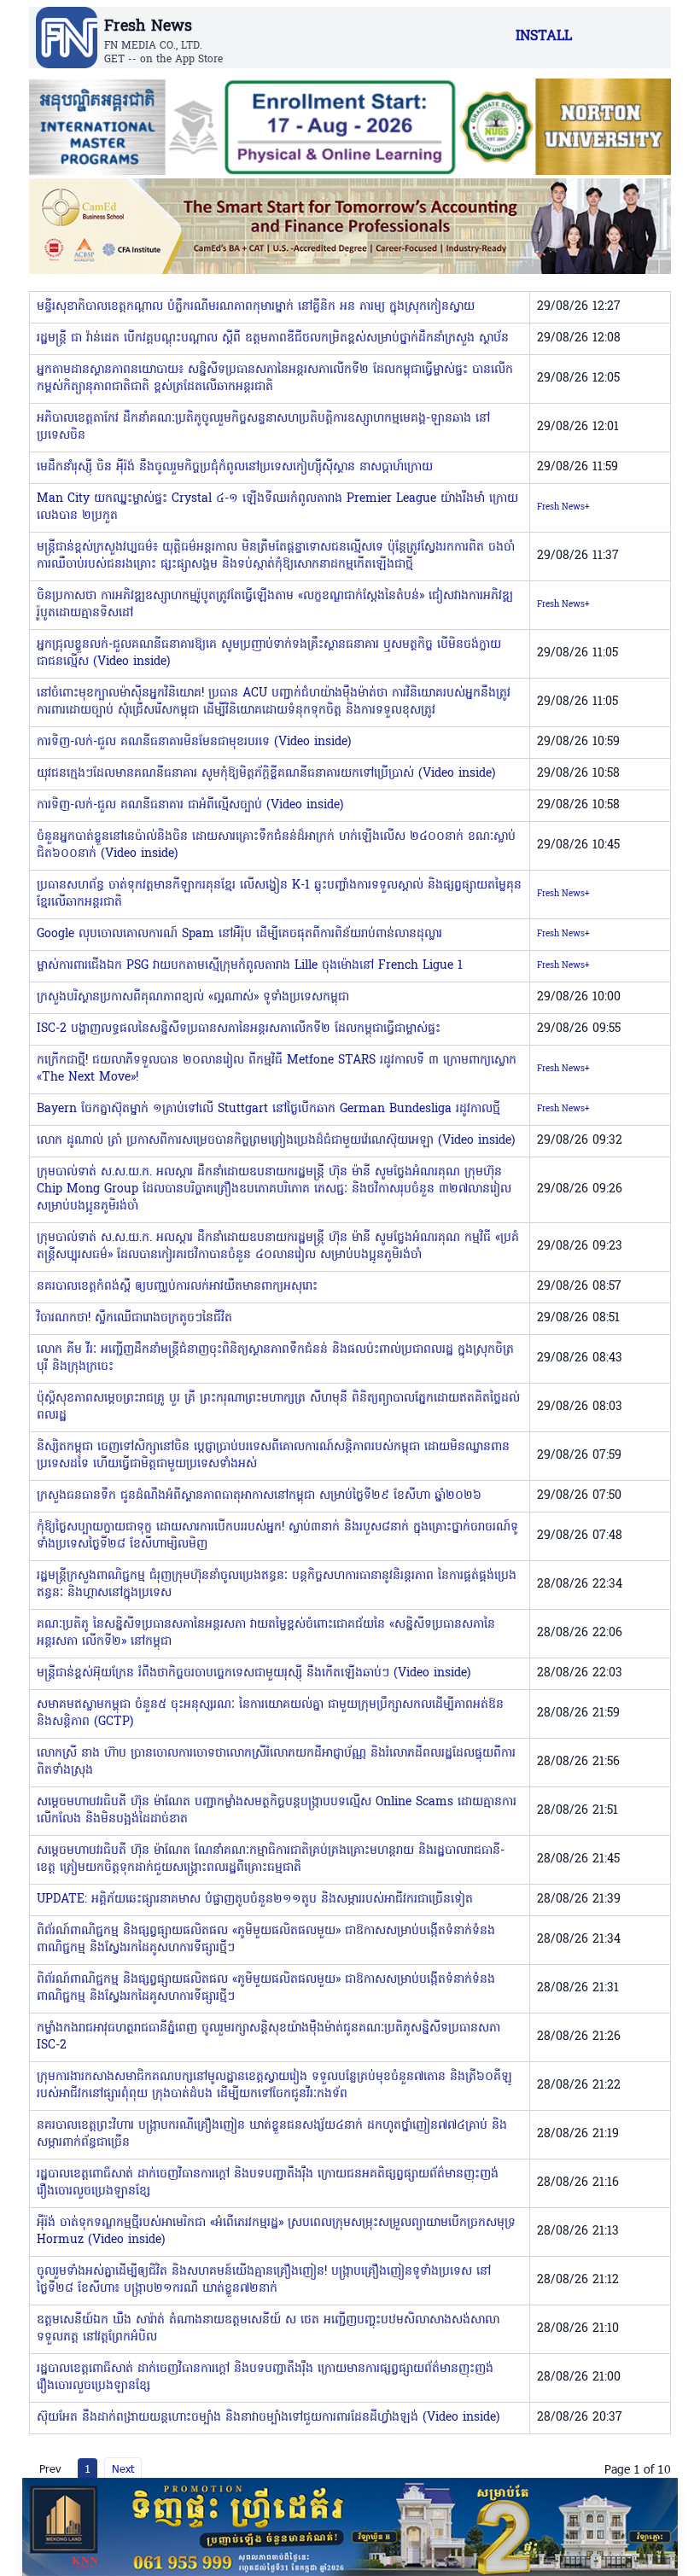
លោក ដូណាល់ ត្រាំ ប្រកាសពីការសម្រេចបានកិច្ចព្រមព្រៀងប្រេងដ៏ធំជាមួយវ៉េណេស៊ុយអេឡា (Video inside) (276, 1141)
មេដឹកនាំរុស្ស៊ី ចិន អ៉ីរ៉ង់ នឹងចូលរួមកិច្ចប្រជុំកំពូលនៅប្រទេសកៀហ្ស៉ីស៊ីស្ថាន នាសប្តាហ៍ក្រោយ (235, 467)
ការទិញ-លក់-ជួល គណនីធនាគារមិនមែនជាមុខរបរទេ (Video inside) (194, 742)
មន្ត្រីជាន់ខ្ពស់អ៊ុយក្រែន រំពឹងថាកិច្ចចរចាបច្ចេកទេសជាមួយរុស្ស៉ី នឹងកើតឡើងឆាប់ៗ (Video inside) (254, 1673)
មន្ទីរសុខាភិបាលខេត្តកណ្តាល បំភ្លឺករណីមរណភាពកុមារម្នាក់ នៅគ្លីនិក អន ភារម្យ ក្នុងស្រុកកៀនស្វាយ (256, 307)
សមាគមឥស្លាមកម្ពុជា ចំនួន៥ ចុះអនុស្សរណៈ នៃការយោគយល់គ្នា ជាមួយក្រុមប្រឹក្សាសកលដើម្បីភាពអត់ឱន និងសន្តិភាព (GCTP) (270, 1713)
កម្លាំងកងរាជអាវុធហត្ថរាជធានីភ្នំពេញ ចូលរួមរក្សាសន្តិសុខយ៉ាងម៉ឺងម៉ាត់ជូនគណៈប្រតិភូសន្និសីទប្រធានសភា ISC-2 (268, 2037)
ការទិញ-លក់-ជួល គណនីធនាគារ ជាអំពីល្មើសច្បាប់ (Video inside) (190, 805)
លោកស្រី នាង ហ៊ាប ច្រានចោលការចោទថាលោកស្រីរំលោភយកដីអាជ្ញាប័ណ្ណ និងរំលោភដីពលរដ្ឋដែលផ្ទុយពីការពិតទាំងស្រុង (276, 1762)
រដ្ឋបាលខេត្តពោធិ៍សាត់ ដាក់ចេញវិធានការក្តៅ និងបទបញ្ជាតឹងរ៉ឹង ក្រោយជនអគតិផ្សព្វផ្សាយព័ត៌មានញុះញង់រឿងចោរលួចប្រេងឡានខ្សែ (268, 2183)
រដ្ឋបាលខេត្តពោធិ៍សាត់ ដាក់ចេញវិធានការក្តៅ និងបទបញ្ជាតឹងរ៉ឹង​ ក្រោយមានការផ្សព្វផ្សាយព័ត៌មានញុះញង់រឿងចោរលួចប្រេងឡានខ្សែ (265, 2378)
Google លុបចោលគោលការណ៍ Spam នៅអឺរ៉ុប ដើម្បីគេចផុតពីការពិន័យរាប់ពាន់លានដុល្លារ (239, 934)
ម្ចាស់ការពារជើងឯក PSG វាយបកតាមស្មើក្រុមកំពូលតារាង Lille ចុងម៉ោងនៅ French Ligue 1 (250, 966)
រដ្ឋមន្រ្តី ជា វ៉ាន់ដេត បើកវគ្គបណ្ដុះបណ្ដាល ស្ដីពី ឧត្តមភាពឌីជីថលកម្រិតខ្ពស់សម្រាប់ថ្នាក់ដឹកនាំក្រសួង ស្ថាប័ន (273, 338)
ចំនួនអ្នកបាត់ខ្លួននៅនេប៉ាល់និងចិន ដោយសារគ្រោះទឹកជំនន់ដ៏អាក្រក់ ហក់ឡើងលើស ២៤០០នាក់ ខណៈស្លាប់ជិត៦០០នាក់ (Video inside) (276, 845)
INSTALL (544, 37)
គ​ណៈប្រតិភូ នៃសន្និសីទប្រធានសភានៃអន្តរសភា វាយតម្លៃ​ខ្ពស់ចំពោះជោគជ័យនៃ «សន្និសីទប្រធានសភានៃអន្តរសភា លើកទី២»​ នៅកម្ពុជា (266, 1633)
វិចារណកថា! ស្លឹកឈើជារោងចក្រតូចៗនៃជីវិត (134, 1318)
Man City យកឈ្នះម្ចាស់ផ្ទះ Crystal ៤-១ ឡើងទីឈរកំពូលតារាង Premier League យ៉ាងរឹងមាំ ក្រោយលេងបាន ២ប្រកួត (277, 507)
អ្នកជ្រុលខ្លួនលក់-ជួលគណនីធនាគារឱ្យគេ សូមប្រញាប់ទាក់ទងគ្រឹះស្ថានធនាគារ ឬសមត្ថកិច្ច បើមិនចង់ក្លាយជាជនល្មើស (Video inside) (269, 653)
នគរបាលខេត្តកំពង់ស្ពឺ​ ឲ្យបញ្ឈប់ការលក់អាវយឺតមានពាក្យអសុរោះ (177, 1287)
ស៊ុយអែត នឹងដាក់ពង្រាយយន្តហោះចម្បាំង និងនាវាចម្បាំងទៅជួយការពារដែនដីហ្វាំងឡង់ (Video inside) (268, 2418)
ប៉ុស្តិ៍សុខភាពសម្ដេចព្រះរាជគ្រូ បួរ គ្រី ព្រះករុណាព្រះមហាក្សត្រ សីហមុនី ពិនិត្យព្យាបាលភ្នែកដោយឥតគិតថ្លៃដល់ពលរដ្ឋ (278, 1407)
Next (123, 2468)
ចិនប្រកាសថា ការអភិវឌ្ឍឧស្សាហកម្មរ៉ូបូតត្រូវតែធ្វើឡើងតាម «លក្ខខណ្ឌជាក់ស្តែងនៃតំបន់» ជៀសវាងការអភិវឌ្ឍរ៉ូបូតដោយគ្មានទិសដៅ (275, 605)
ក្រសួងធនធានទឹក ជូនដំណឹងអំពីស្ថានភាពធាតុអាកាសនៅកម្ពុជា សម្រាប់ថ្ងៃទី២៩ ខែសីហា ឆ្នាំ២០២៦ (259, 1496)
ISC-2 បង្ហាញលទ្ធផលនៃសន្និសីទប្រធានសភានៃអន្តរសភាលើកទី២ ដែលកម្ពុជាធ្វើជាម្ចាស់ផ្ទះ (239, 1029)
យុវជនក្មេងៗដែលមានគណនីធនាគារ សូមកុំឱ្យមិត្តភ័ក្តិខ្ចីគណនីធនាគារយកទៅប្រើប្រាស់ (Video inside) (266, 774)
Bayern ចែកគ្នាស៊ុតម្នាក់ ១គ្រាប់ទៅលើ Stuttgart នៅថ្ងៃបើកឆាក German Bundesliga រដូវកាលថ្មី (268, 1109)
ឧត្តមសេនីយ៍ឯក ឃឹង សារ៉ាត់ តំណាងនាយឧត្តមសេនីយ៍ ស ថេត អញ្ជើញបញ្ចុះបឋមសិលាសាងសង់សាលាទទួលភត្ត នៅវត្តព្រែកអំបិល (268, 2329)
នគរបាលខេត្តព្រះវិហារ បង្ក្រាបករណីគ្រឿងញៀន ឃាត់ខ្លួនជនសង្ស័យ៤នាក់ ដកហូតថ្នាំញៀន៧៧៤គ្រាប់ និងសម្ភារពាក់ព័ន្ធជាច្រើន (272, 2134)
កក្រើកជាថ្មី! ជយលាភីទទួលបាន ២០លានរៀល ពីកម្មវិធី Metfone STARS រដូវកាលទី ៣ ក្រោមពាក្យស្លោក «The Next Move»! (277, 1069)
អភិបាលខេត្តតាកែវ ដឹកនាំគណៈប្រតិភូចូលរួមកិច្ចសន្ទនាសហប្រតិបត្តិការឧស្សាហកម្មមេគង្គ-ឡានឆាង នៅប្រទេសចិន (263, 427)
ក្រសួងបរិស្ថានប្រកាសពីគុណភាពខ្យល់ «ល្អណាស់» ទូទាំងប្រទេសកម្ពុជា (193, 997)
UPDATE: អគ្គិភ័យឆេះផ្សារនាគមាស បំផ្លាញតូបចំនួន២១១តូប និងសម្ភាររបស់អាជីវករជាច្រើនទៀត (255, 1900)
